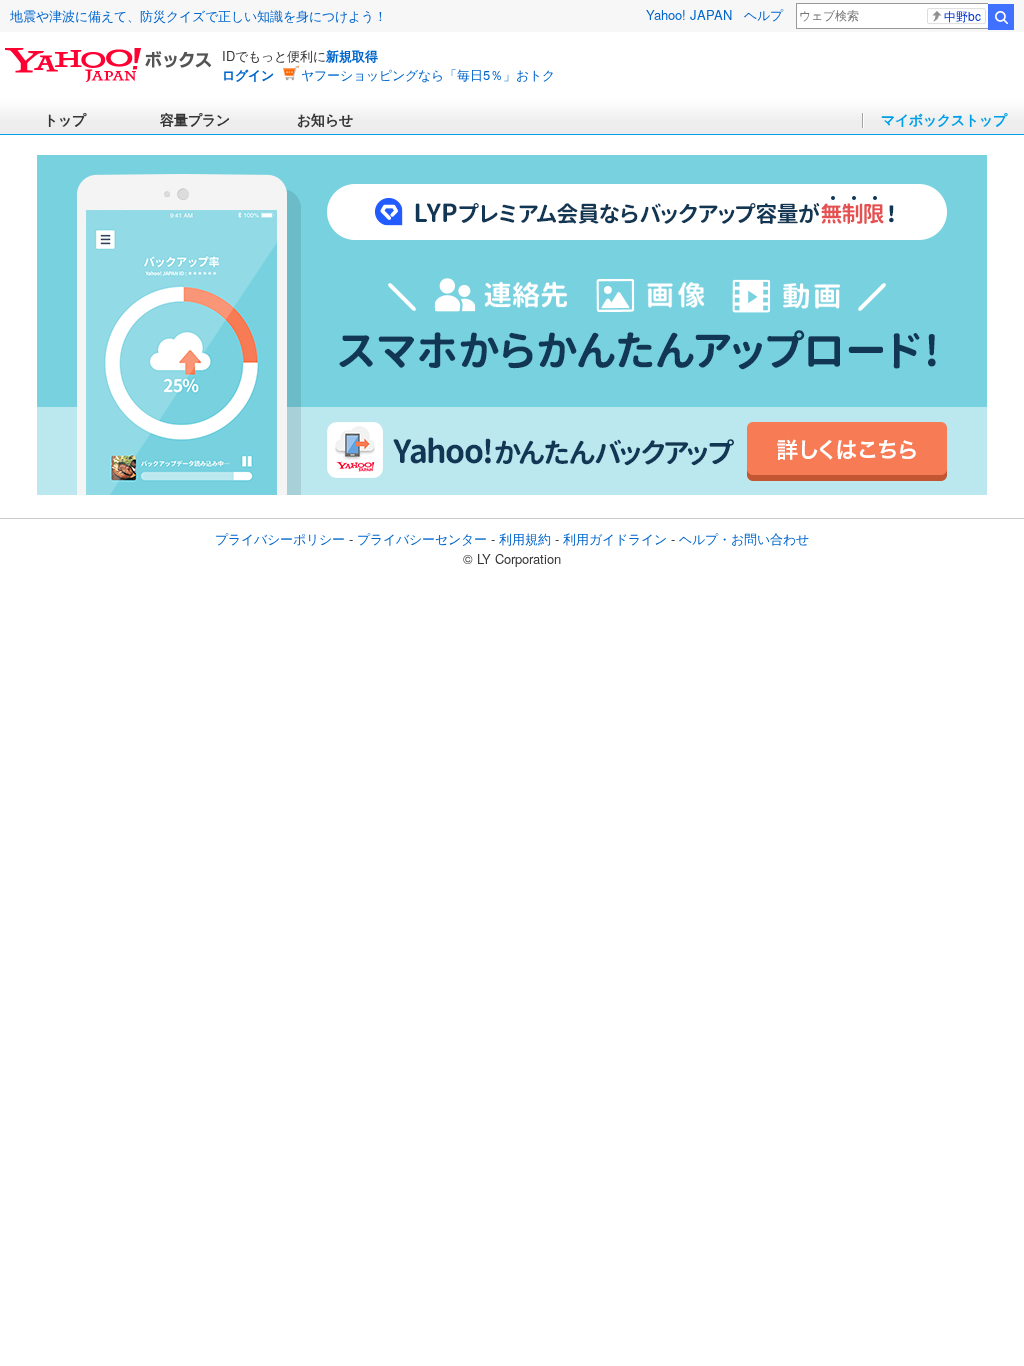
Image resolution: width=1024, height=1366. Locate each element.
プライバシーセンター (422, 538)
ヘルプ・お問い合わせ (744, 538)
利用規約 (525, 538)
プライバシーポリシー (280, 538)
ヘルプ (763, 14)
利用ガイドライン (615, 538)
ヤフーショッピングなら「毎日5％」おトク (428, 74)
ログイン (248, 74)
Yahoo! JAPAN (689, 14)
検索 (1001, 17)
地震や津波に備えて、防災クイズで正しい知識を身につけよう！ (198, 15)
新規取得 (352, 55)
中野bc (962, 16)
